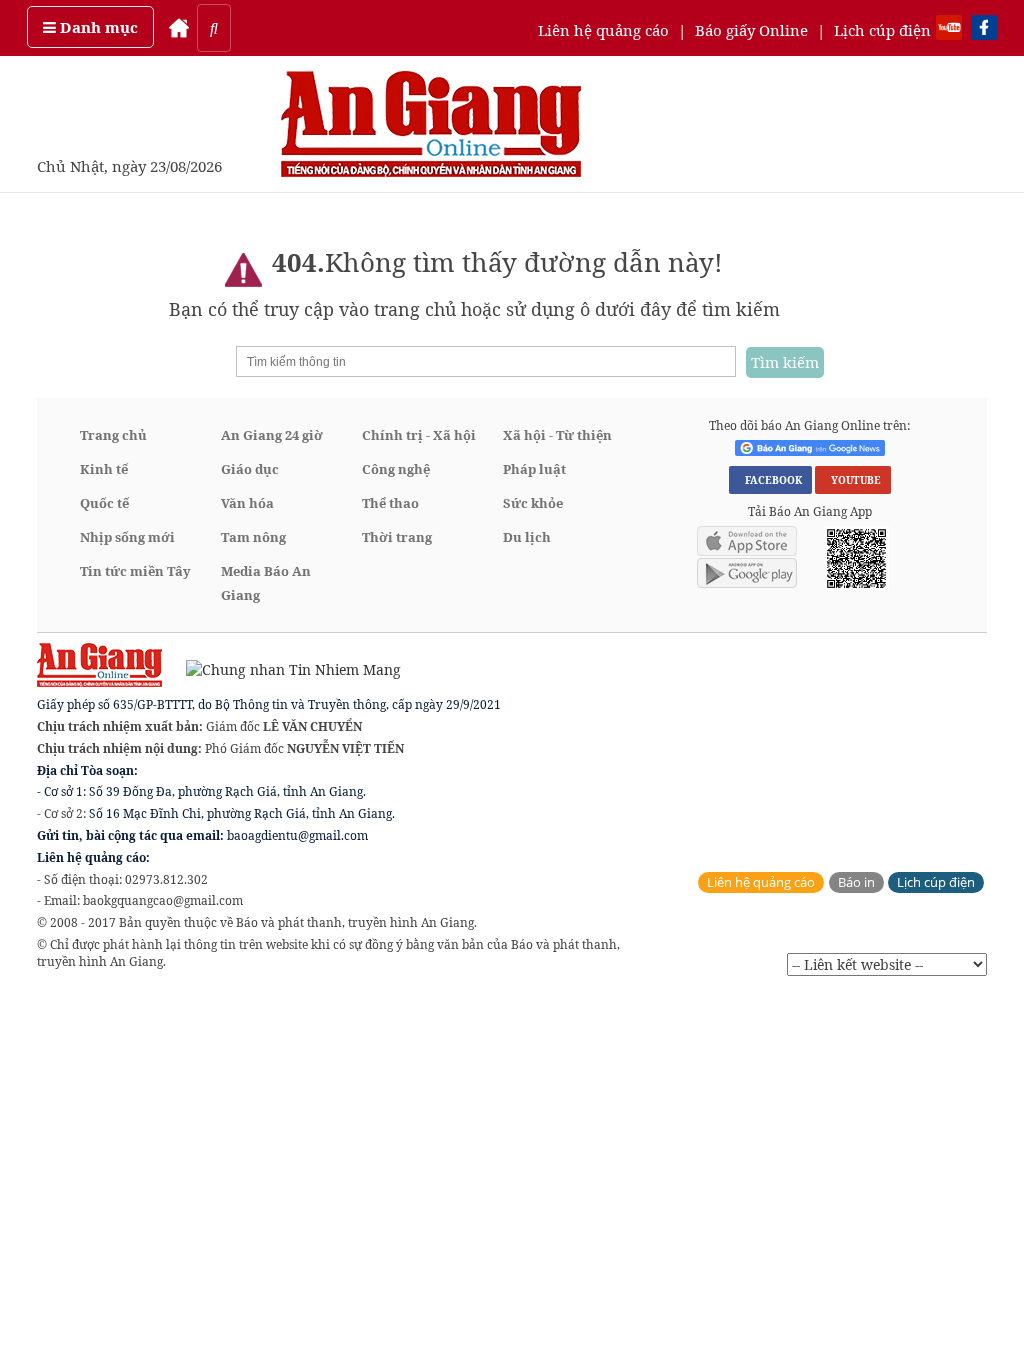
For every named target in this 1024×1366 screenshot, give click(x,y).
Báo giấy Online (751, 30)
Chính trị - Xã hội (419, 435)
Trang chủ (113, 435)
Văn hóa (247, 503)
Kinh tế (104, 469)
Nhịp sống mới (127, 537)
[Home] (179, 28)
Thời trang (397, 537)
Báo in (856, 882)
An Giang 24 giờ (272, 435)
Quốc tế (104, 503)
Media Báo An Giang (266, 583)
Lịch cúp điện (882, 30)
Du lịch (527, 537)
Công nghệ (396, 469)
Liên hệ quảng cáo (603, 30)
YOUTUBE (853, 480)
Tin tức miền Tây (135, 571)
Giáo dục (250, 469)
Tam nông (253, 537)
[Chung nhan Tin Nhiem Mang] (283, 668)
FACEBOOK (770, 480)
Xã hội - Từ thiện (557, 435)
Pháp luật (534, 469)
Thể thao (390, 503)
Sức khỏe (533, 503)
